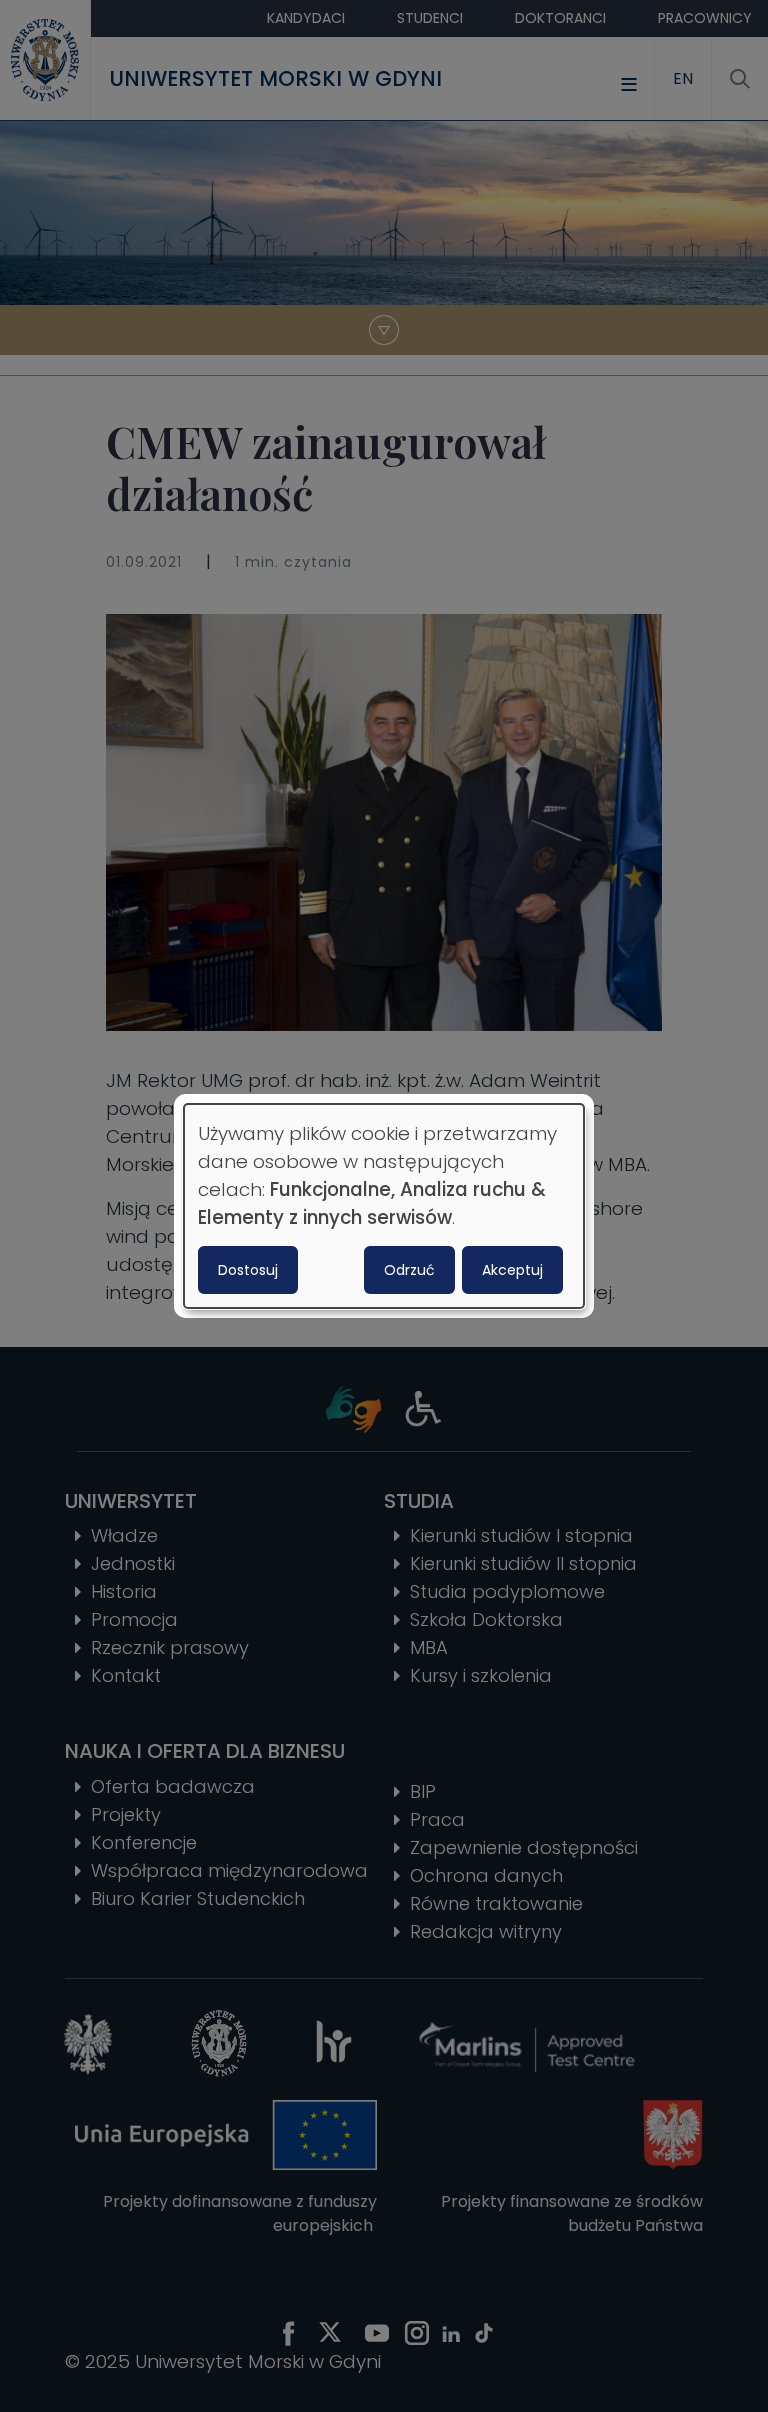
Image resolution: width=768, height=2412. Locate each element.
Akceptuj (512, 1270)
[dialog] (384, 1206)
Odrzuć (409, 1270)
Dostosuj (248, 1270)
